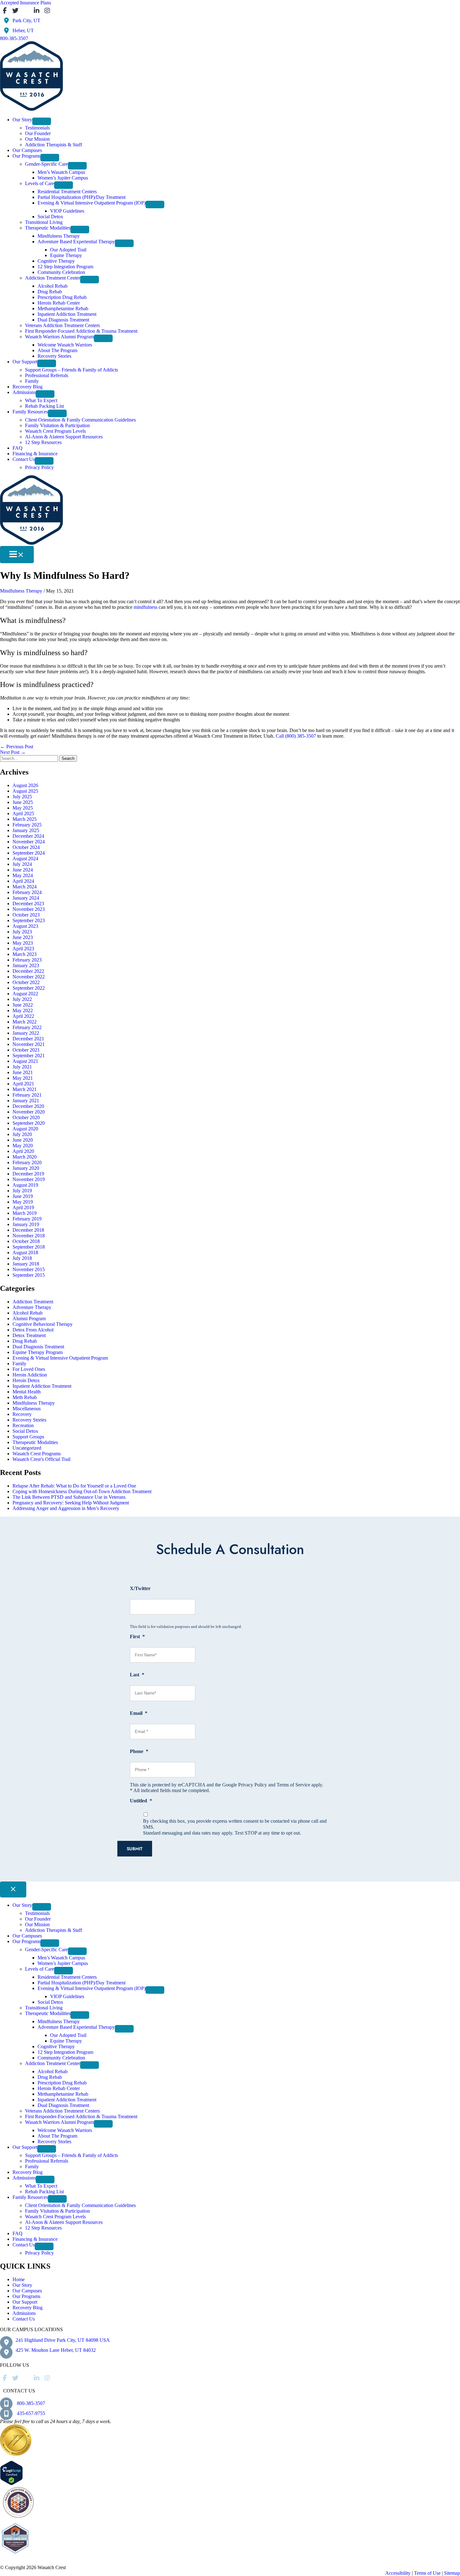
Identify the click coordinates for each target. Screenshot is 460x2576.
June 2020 (23, 1140)
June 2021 (23, 1072)
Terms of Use (427, 2573)
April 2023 (23, 949)
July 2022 (22, 999)
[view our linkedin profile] (37, 11)
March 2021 (25, 1089)
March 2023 (25, 954)
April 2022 (23, 1016)
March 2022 (25, 1022)
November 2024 (29, 842)
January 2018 (26, 1264)
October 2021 (26, 1050)
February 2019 (27, 1219)
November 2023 (29, 909)
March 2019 (25, 1213)
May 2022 (23, 1010)
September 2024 (29, 853)
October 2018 (26, 1241)
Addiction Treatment (33, 1302)
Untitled (141, 1801)
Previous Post (17, 747)
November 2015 (29, 1269)
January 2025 (26, 830)
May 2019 (23, 1202)
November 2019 (29, 1179)
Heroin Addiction (30, 1375)
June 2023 (23, 937)
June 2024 (23, 870)
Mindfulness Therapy (21, 591)
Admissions (24, 2313)
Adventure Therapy (32, 1307)
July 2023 (22, 932)
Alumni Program (29, 1318)
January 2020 (26, 1168)
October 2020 (26, 1117)
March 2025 (25, 819)
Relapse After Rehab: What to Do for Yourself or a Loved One (74, 1486)
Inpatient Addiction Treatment (42, 1386)
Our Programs (26, 2296)
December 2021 (28, 1039)
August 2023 (25, 926)
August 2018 (25, 1253)
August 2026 (25, 785)
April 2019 (23, 1207)
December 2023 (28, 904)
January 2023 (26, 965)
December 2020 (28, 1106)
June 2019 (23, 1196)
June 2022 (23, 1005)
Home (19, 2279)
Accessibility (398, 2573)
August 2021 (25, 1061)
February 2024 (27, 892)
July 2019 (22, 1191)
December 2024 (28, 836)
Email (139, 1713)
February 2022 (27, 1027)
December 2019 (28, 1174)
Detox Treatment (29, 1335)
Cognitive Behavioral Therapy (43, 1324)
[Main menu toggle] (17, 555)
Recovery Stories (29, 1420)
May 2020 (23, 1146)
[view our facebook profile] (5, 11)
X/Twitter (140, 1588)
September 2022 (29, 988)
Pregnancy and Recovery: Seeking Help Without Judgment (71, 1503)
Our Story (22, 2285)
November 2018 (29, 1236)
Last (137, 1675)
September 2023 (29, 920)
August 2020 (25, 1129)
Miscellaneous (27, 1409)
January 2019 (26, 1224)
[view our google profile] (26, 11)
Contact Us (24, 2319)
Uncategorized (27, 1448)
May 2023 (23, 943)
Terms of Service (293, 1785)
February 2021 (27, 1095)
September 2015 (29, 1275)
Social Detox (25, 1431)
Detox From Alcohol (33, 1330)
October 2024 (26, 847)
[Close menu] (13, 1889)
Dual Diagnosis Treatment (38, 1347)
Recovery (22, 1414)
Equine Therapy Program (38, 1352)
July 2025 (22, 797)
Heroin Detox (26, 1380)
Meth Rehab (25, 1397)
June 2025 (23, 802)
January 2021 (26, 1101)
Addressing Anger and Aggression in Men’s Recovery (66, 1508)
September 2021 (29, 1056)
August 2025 (25, 791)
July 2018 (22, 1258)
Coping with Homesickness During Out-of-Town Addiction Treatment (82, 1491)
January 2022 (26, 1033)
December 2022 (28, 971)
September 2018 (29, 1247)
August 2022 (25, 994)
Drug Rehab (25, 1341)
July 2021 (22, 1067)
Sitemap (452, 2573)
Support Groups (28, 1437)
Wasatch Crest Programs (37, 1454)
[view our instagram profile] (47, 11)
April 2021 (23, 1084)
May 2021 (23, 1078)
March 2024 (25, 887)
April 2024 (23, 881)
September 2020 (29, 1123)
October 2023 (26, 915)
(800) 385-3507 (301, 736)
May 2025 (23, 808)
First (137, 1637)
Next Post (13, 752)
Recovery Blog (28, 2308)
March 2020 (25, 1157)
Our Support (25, 2302)
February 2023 (27, 960)
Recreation (23, 1425)
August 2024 (25, 859)
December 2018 (28, 1230)
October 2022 (26, 982)
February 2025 (27, 825)
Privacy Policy (253, 1785)
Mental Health (27, 1392)
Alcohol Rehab (28, 1313)
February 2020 (27, 1162)
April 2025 (23, 813)
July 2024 (22, 864)
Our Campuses (27, 2291)
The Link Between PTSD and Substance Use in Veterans (69, 1497)
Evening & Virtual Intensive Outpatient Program (60, 1358)
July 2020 (22, 1134)
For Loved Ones (29, 1369)
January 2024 (26, 898)
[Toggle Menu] (42, 121)
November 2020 (29, 1112)
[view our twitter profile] (15, 11)
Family (19, 1364)
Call (280, 736)
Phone (139, 1751)
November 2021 (29, 1044)
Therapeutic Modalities (35, 1442)
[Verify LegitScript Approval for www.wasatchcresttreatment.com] (11, 2484)
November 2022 (29, 977)
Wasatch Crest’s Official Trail (41, 1459)
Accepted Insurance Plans (26, 3)
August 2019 (25, 1185)
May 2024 (23, 875)
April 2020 (23, 1151)
